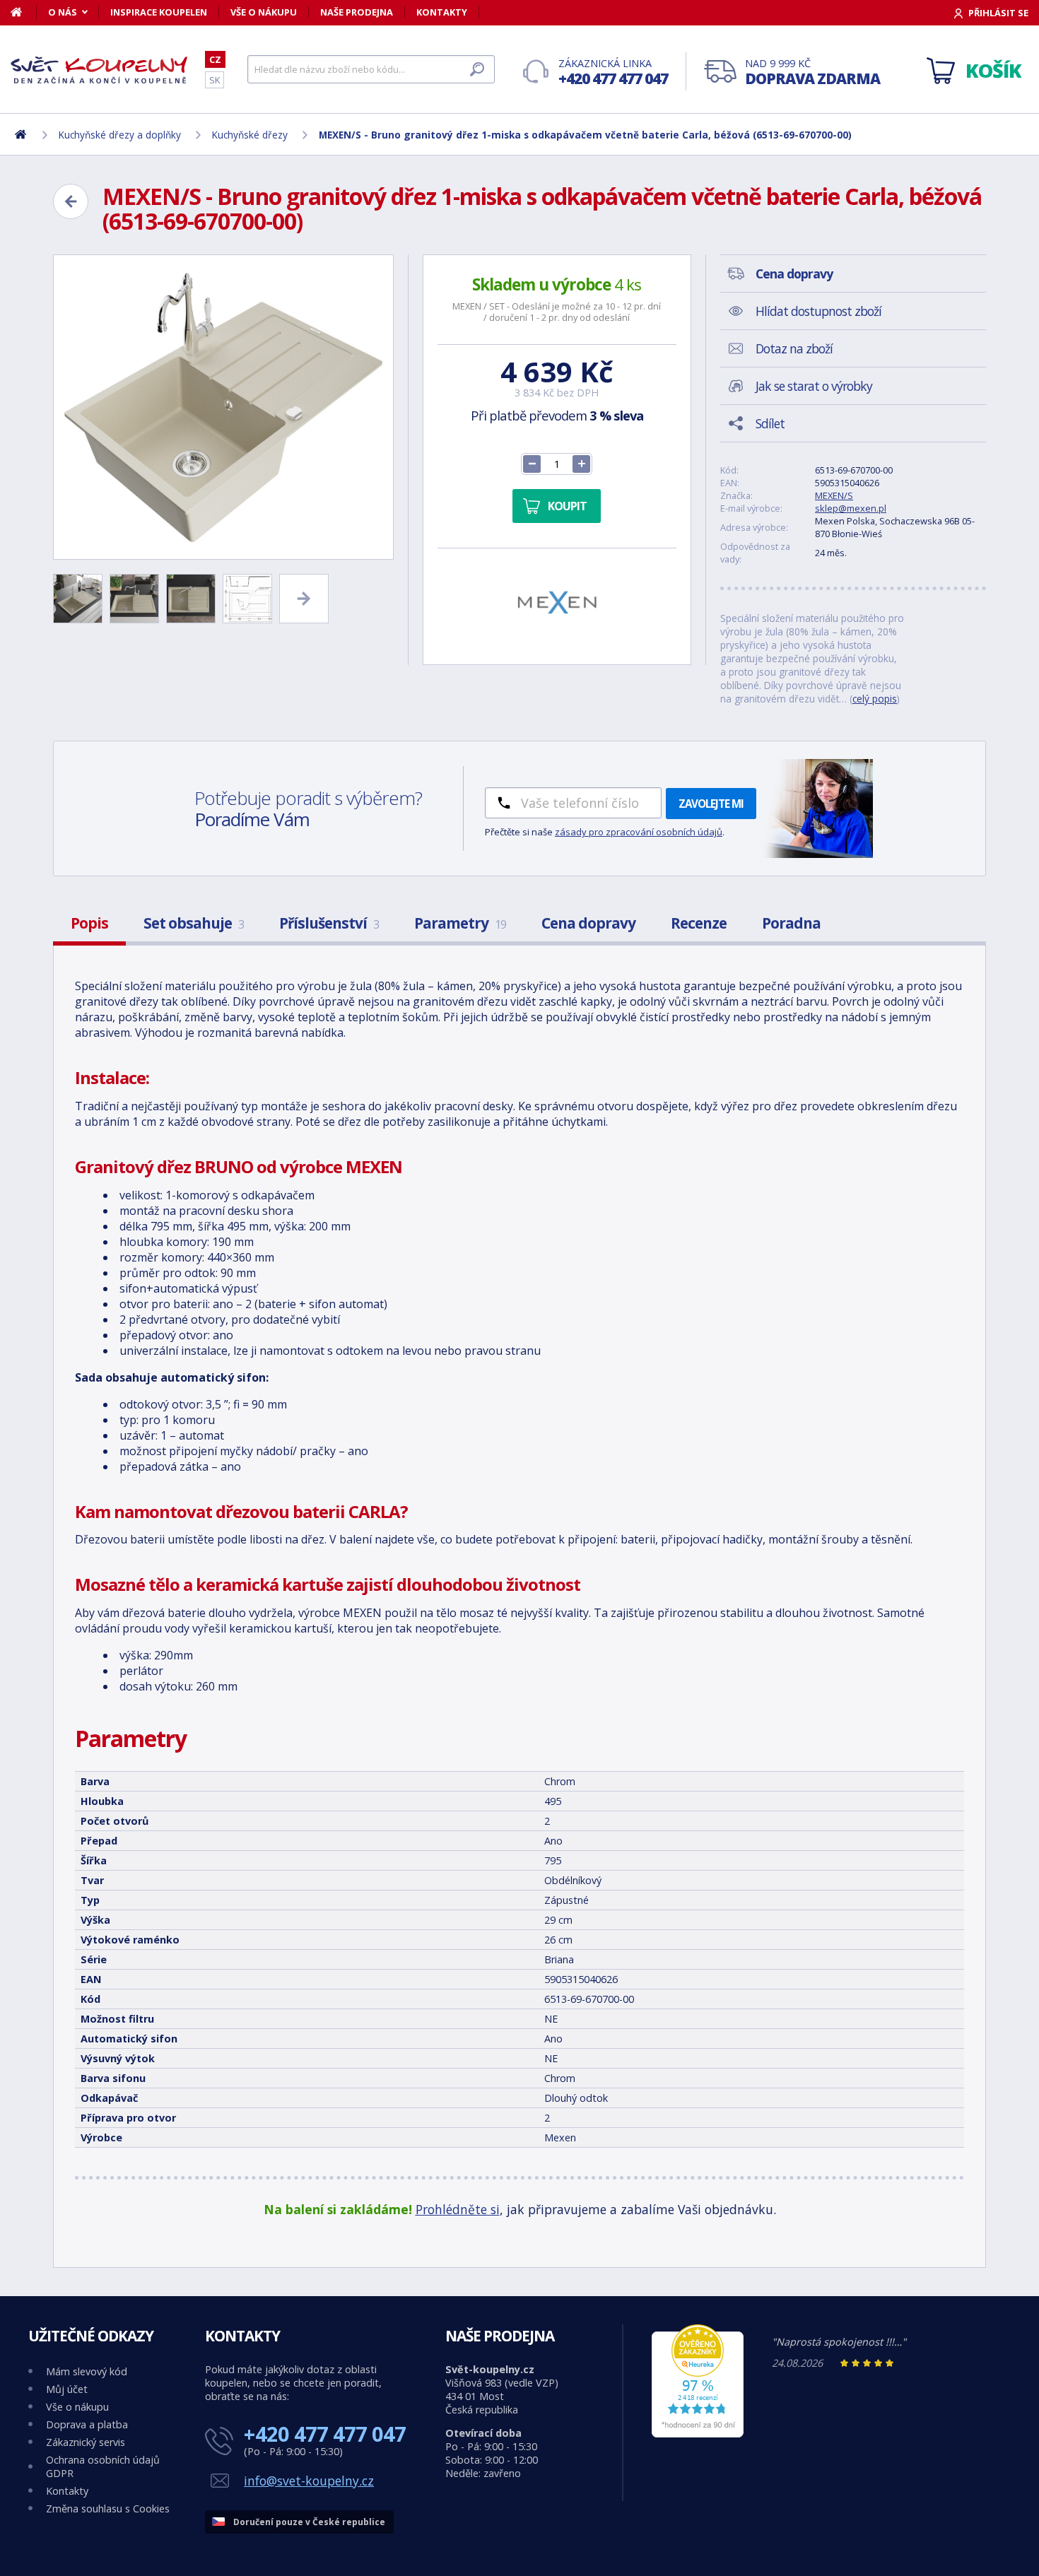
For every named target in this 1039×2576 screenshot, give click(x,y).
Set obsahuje (194, 923)
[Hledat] (477, 69)
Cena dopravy (588, 923)
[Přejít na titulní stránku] (99, 70)
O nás (63, 12)
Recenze (699, 923)
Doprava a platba (87, 2424)
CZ (215, 59)
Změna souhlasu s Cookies (108, 2509)
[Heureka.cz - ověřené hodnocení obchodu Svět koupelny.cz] (698, 2434)
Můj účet (67, 2389)
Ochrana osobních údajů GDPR (103, 2466)
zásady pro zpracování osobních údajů (639, 832)
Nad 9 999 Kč (812, 72)
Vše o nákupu (264, 12)
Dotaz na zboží (794, 348)
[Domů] (24, 12)
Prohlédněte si (458, 2209)
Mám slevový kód (87, 2371)
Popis (89, 923)
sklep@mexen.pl (851, 508)
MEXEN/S (834, 495)
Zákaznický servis (86, 2442)
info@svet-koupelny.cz (309, 2481)
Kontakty (442, 12)
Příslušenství (329, 923)
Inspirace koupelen (159, 12)
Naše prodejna (357, 12)
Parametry (460, 923)
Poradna (791, 923)
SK (215, 80)
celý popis (875, 699)
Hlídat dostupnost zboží (818, 311)
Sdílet (770, 423)
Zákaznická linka (613, 72)
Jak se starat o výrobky (814, 386)
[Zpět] (71, 201)
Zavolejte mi (711, 804)
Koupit (567, 506)
